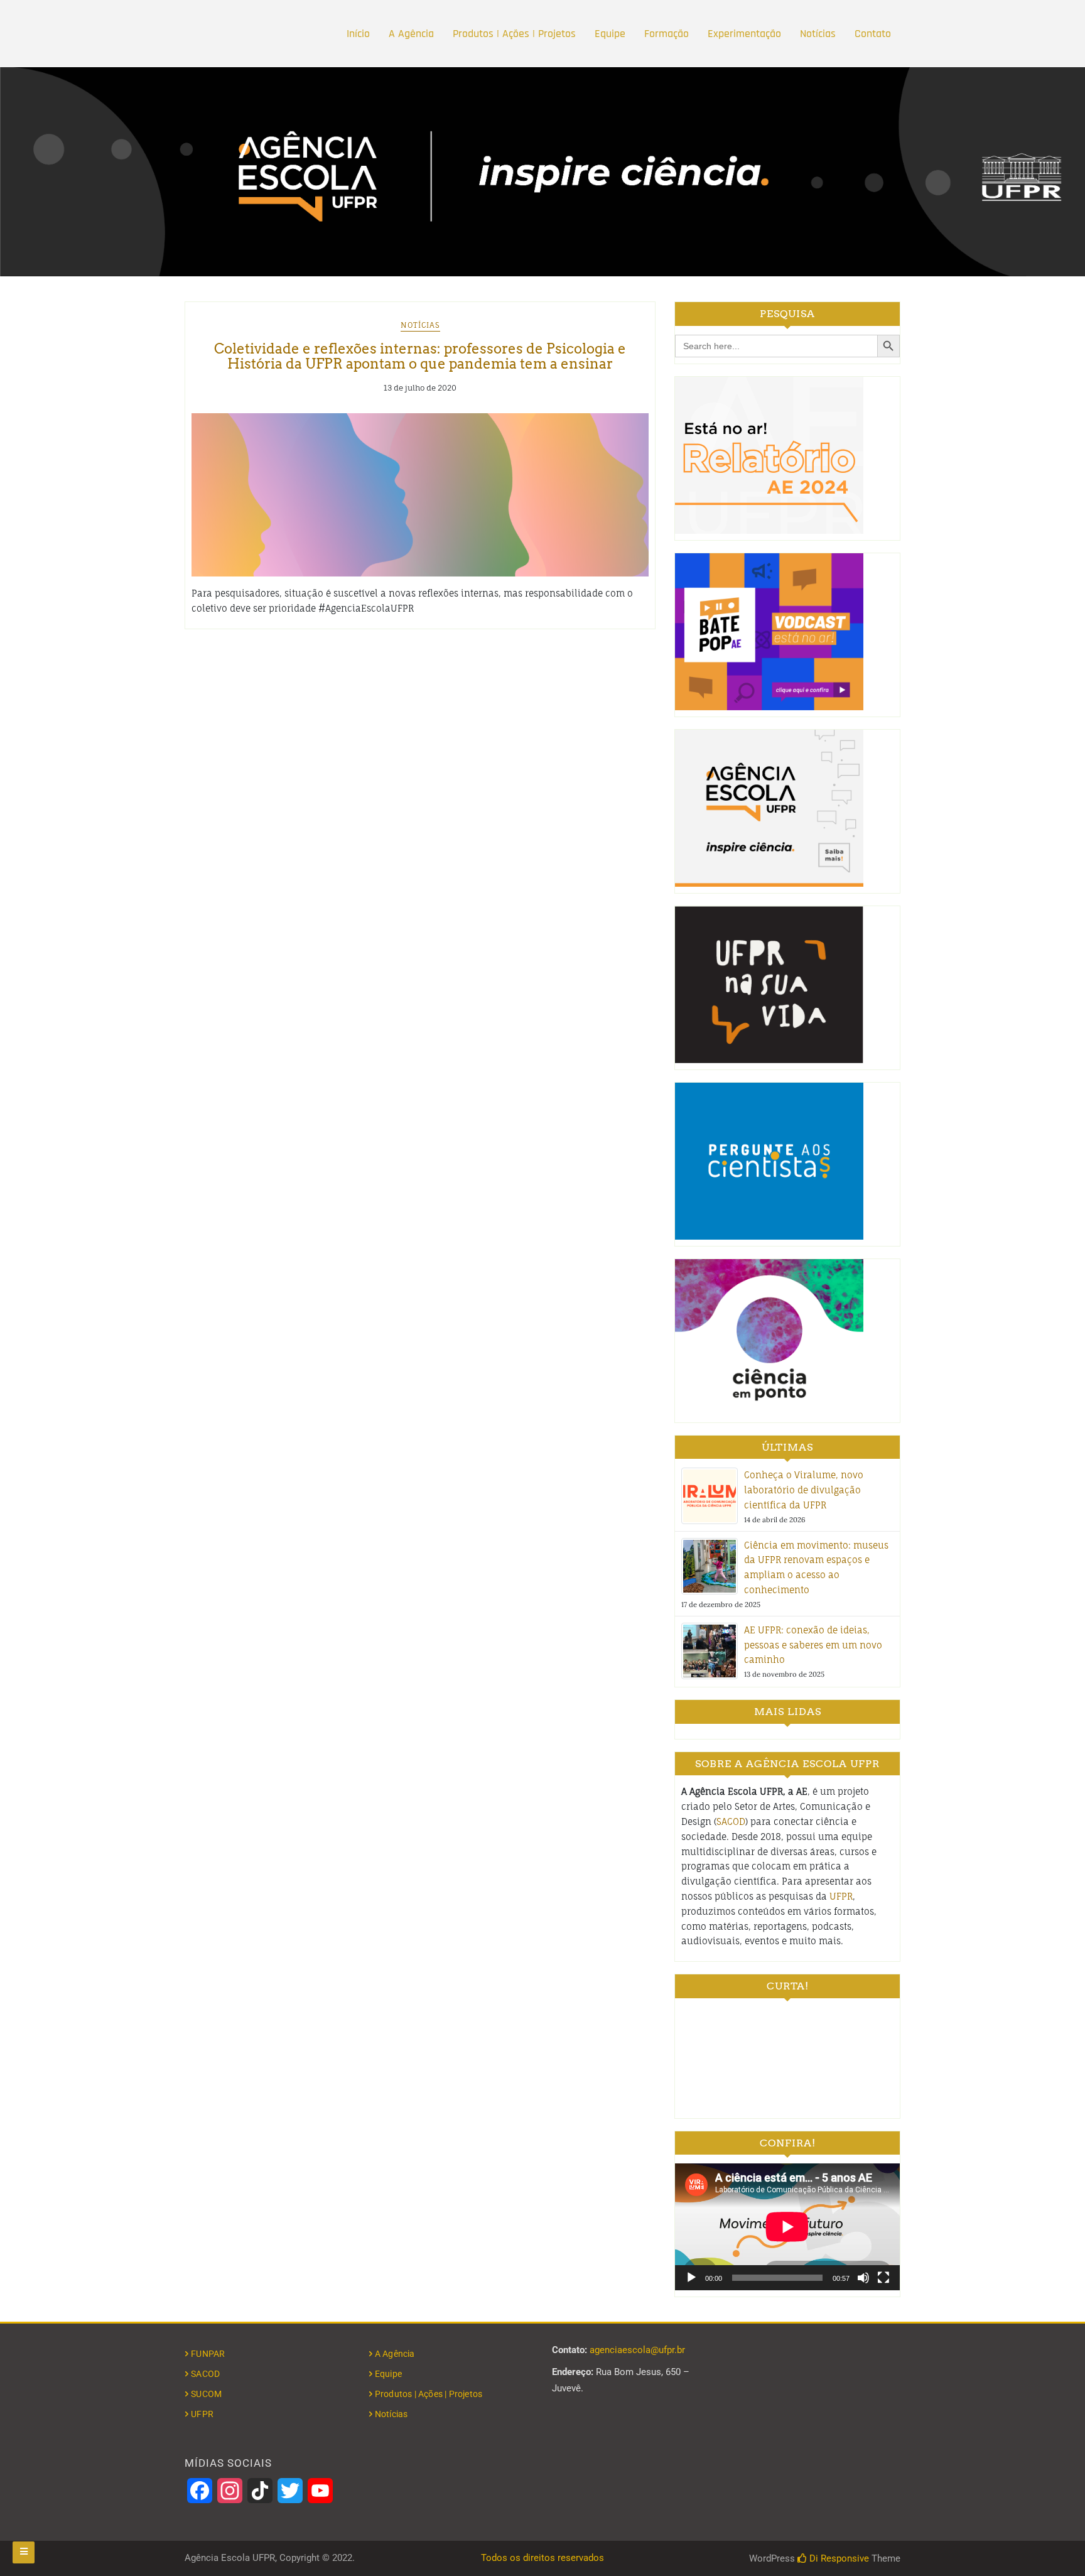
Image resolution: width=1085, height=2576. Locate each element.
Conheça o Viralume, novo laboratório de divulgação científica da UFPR (804, 1490)
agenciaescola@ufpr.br (637, 2350)
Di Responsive (838, 2558)
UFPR (841, 1896)
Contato (873, 34)
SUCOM (206, 2394)
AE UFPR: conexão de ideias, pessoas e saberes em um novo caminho (813, 1645)
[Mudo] (863, 2278)
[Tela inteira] (883, 2278)
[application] (787, 2227)
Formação (667, 34)
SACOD (731, 1821)
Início (358, 34)
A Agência (411, 34)
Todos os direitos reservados (542, 2558)
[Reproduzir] (691, 2278)
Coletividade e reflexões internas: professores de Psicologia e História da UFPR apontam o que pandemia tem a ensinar (420, 356)
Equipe (610, 34)
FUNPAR (208, 2354)
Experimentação (744, 34)
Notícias (818, 34)
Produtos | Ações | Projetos (514, 34)
